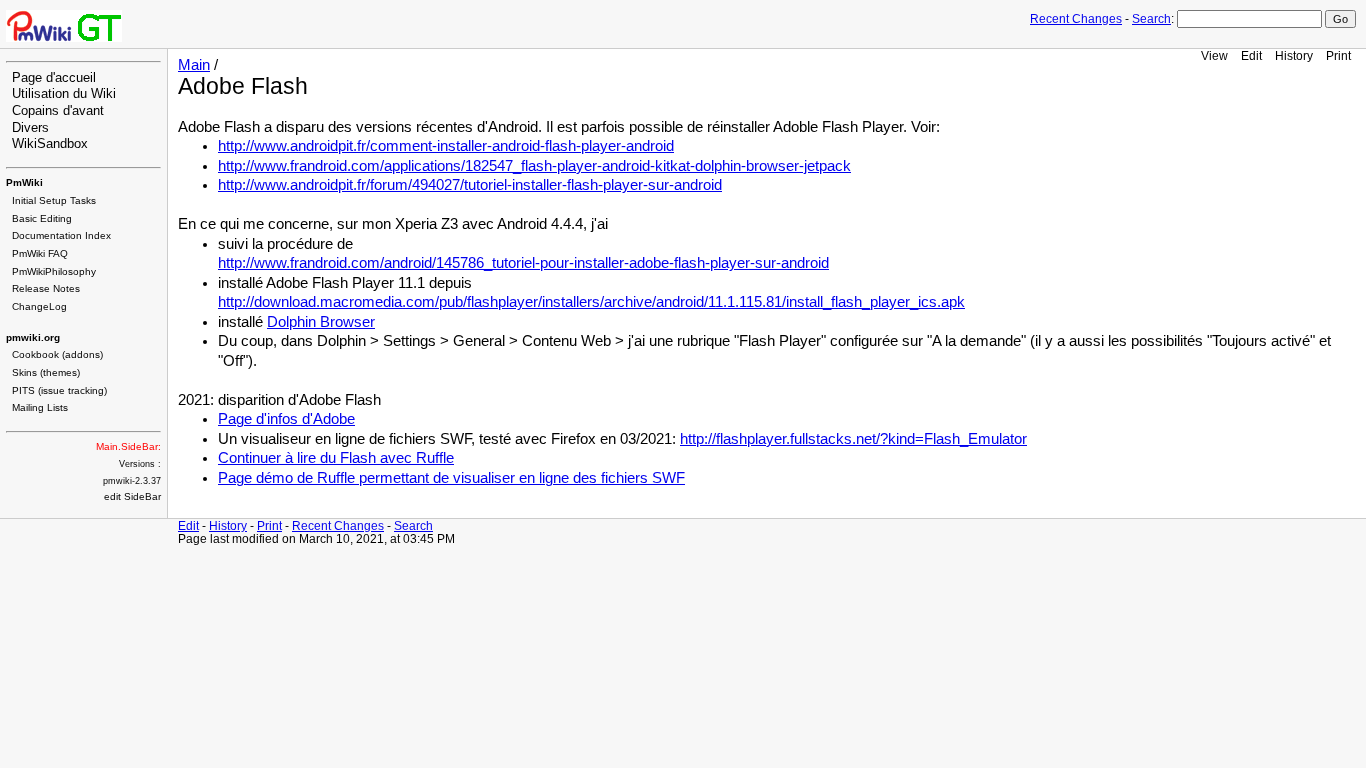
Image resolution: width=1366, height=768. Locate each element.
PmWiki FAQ (40, 253)
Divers (30, 128)
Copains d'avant (58, 111)
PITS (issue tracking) (59, 390)
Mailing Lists (40, 407)
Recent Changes (1076, 19)
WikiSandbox (50, 144)
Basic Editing (42, 218)
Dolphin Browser (321, 322)
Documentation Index (61, 235)
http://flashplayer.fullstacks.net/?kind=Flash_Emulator (853, 439)
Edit (1251, 55)
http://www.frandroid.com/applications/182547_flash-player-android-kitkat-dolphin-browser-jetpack (534, 166)
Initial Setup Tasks (54, 200)
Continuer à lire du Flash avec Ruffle (336, 458)
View (1214, 55)
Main (194, 65)
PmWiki (24, 182)
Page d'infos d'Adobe (286, 419)
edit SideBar (132, 496)
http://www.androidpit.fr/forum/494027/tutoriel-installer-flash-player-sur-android (470, 185)
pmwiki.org (33, 337)
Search (1151, 19)
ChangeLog (39, 306)
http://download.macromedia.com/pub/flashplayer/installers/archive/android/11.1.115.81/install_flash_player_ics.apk (591, 302)
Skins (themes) (46, 372)
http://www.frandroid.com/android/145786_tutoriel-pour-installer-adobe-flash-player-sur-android (523, 263)
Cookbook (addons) (57, 354)
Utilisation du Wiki (64, 94)
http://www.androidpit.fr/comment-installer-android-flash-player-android (446, 146)
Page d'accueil (54, 78)
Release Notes (46, 288)
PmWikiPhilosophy (54, 271)
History (1294, 55)
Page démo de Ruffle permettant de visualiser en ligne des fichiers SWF (451, 478)
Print (1338, 55)
